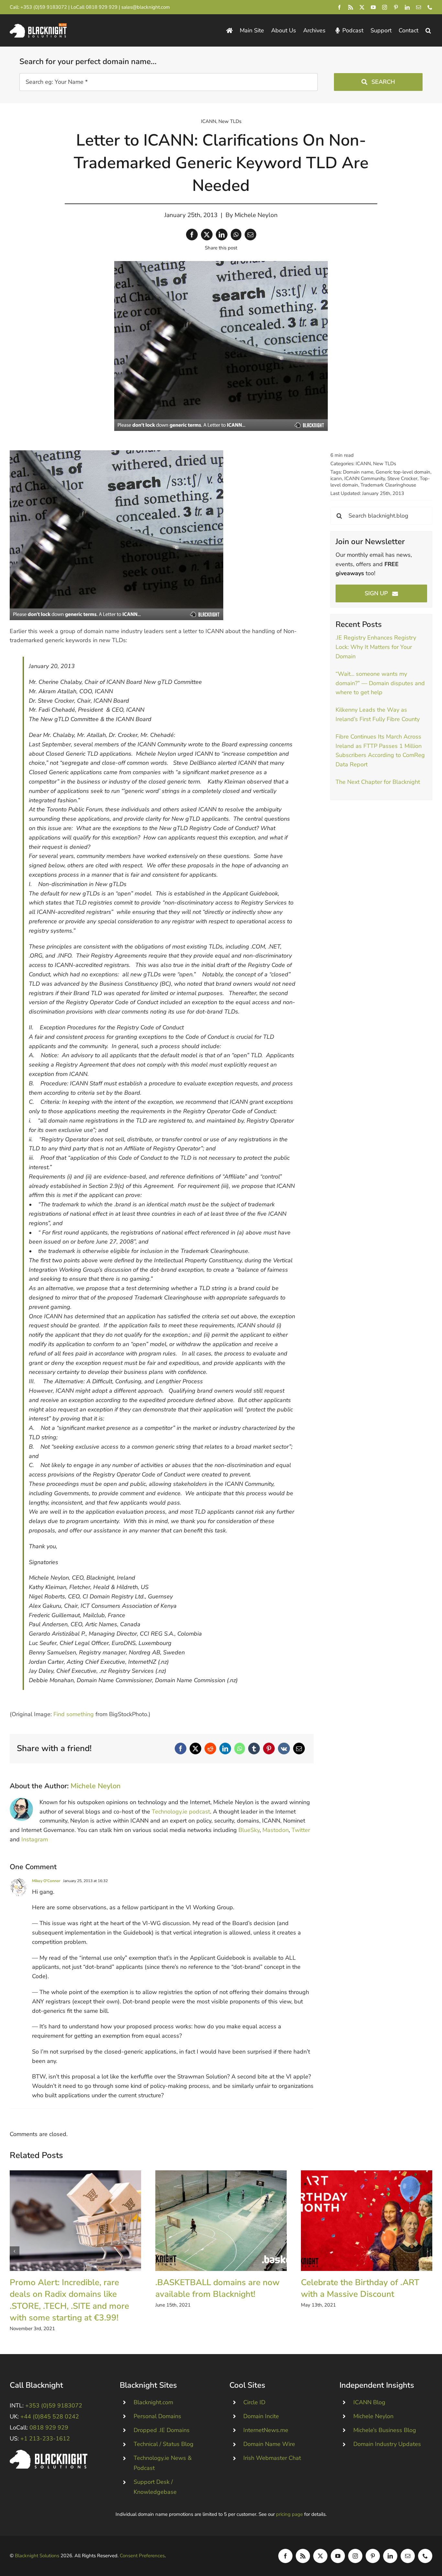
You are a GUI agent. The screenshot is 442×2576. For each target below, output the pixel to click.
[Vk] (284, 1748)
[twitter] (362, 7)
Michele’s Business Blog (385, 2430)
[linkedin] (407, 7)
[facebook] (339, 7)
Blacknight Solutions (37, 2556)
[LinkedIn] (222, 235)
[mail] (419, 7)
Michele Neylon (256, 215)
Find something (74, 1714)
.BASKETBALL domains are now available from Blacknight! (221, 2221)
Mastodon (276, 1830)
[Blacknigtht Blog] (229, 31)
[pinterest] (396, 7)
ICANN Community (365, 478)
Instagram (35, 1839)
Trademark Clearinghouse (388, 485)
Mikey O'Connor (46, 1881)
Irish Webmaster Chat (272, 2458)
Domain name (358, 472)
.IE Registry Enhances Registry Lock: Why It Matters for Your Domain (376, 647)
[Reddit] (210, 1748)
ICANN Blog (369, 2402)
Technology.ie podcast (181, 1812)
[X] (207, 235)
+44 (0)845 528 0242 (50, 2417)
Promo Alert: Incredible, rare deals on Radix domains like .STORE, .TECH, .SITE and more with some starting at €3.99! (75, 2221)
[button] (428, 31)
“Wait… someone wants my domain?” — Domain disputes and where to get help (380, 683)
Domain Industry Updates (387, 2444)
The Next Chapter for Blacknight (378, 782)
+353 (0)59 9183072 (44, 7)
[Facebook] (192, 235)
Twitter (301, 1830)
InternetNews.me (266, 2430)
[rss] (351, 7)
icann (336, 478)
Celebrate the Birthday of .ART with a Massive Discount (366, 2221)
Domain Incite (261, 2416)
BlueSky (249, 1830)
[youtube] (373, 7)
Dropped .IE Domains (162, 2430)
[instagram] (385, 7)
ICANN (209, 121)
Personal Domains (157, 2416)
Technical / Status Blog (164, 2444)
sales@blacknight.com (146, 7)
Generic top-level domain (403, 472)
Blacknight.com (153, 2402)
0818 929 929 (102, 7)
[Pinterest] (269, 1748)
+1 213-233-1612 (45, 2439)
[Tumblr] (254, 1748)
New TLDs (230, 121)
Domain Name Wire (269, 2444)
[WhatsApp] (236, 235)
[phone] (430, 7)
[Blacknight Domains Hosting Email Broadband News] (38, 26)
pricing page (289, 2514)
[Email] (250, 235)
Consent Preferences (142, 2556)
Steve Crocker (402, 478)
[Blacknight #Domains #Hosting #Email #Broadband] (49, 2453)
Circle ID (254, 2402)
